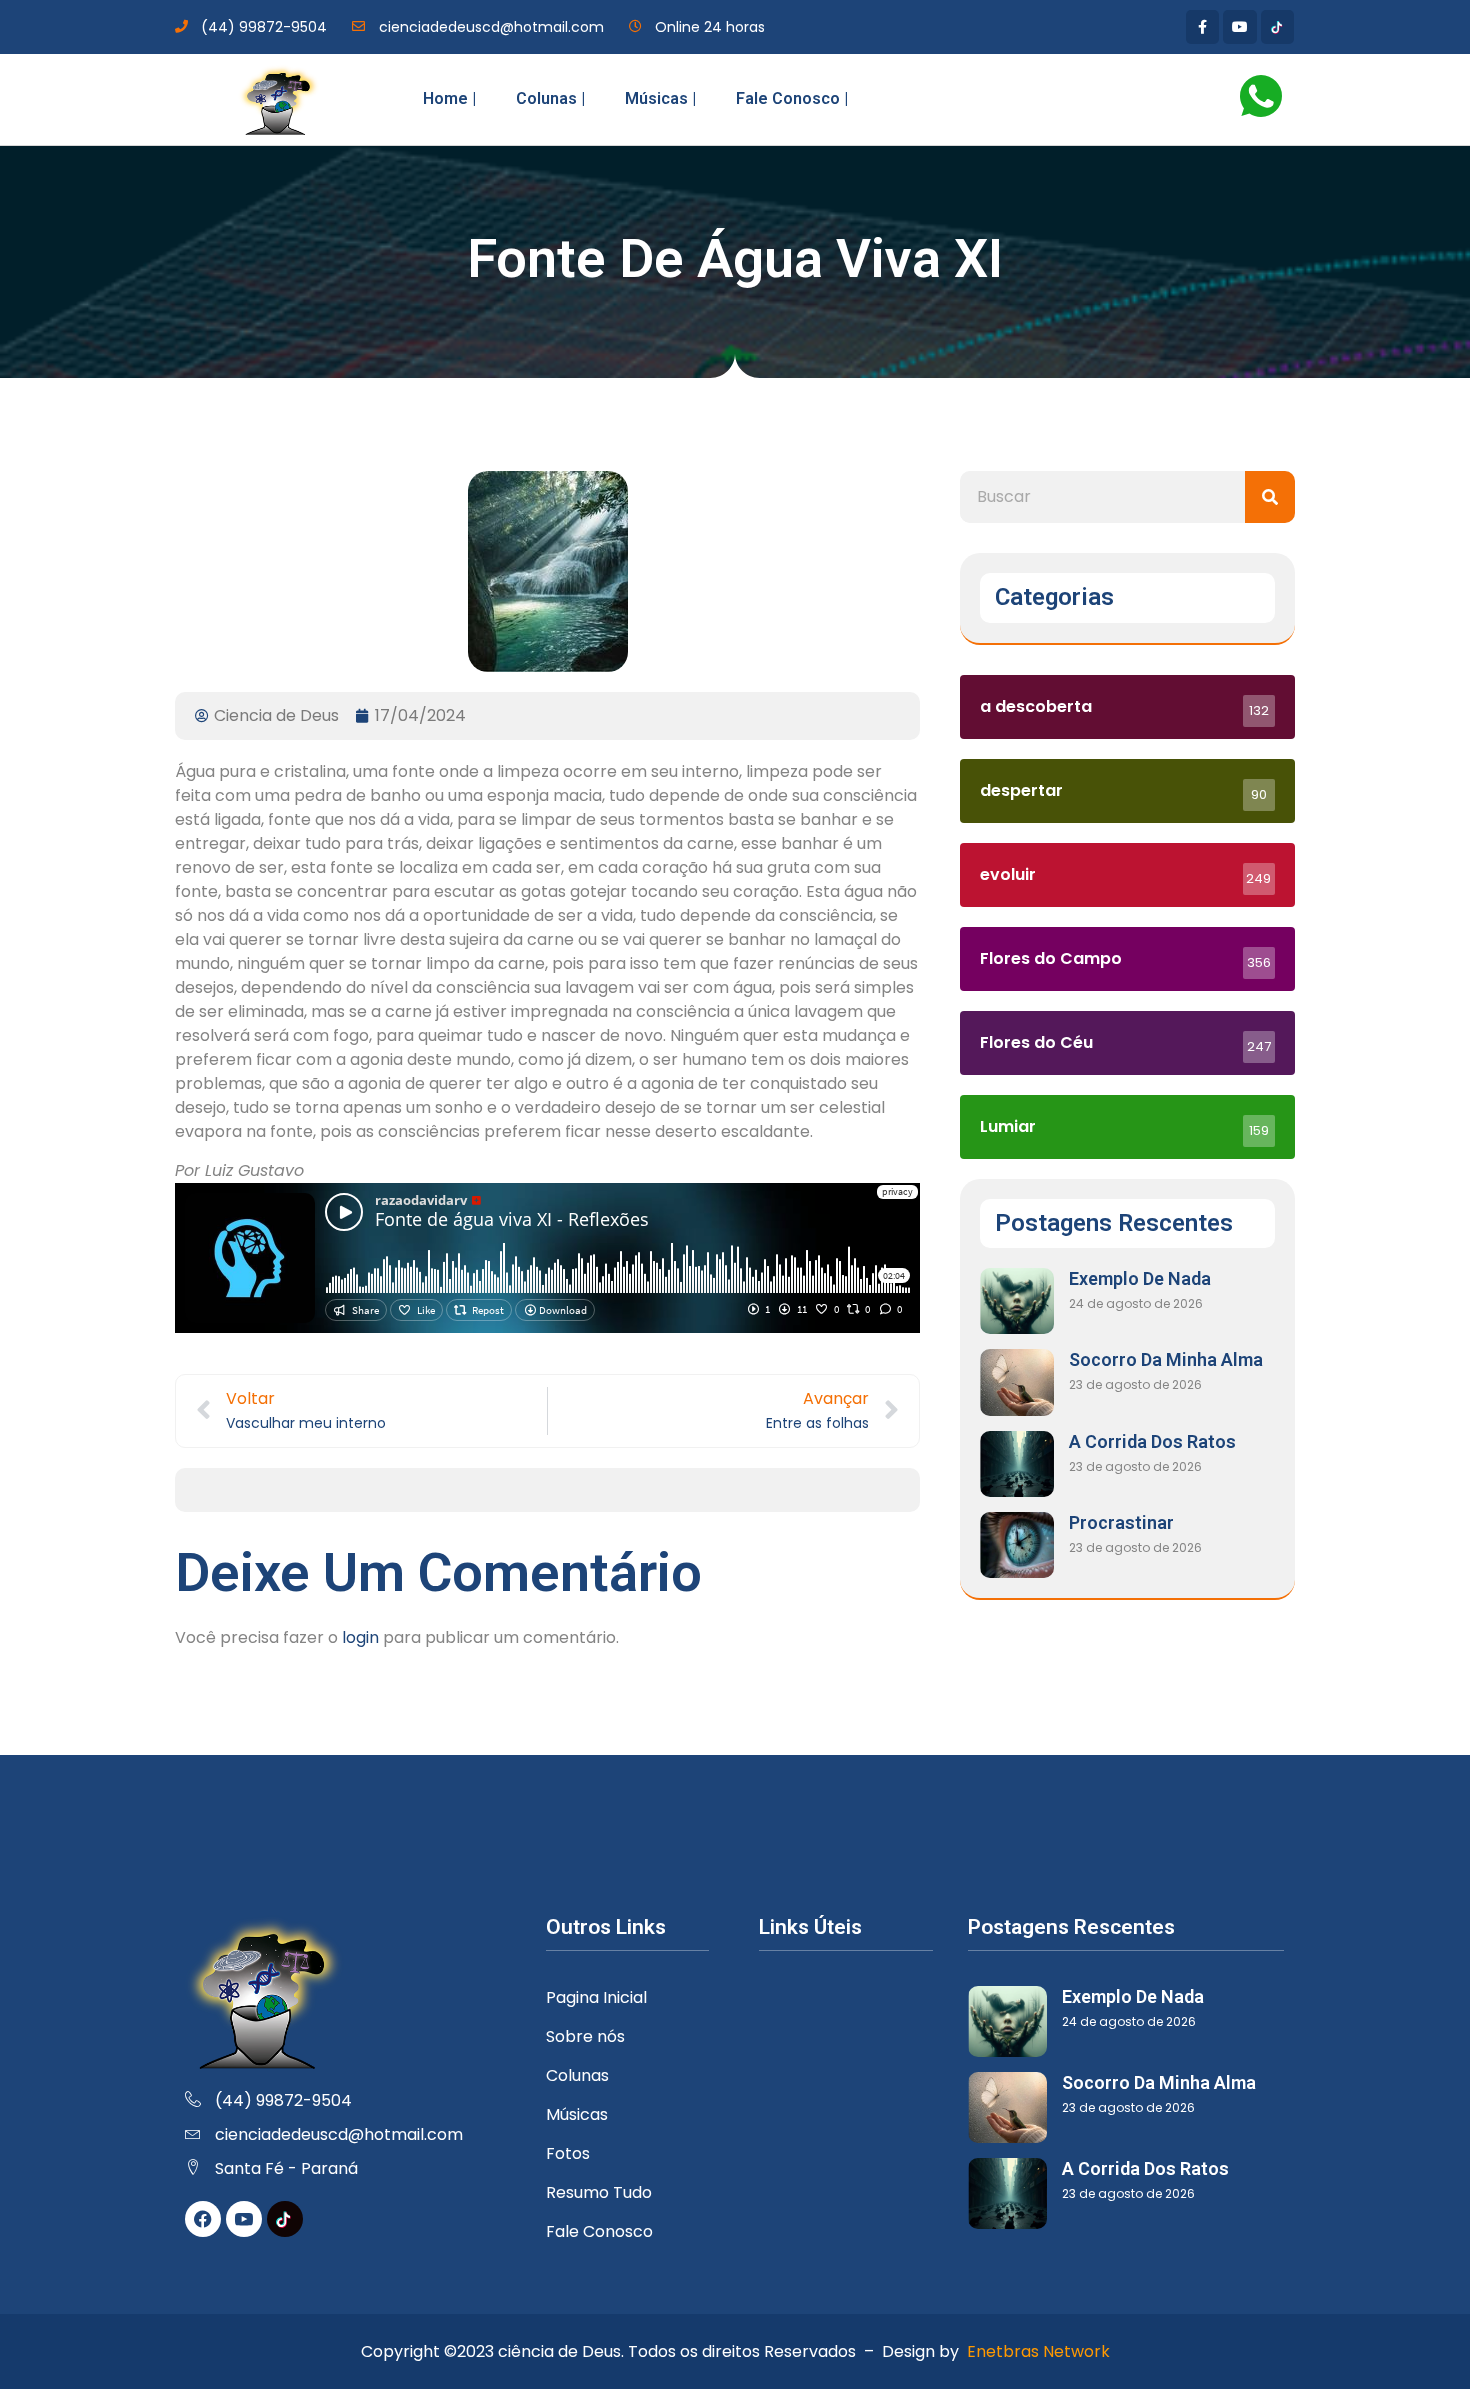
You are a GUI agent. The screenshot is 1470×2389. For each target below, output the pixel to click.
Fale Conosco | (792, 98)
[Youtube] (1240, 27)
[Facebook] (203, 2219)
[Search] (1270, 497)
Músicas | (660, 98)
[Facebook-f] (1203, 27)
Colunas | (550, 98)
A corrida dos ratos (1152, 1441)
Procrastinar (1121, 1522)
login (360, 1637)
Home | (449, 98)
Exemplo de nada (1140, 1278)
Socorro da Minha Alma (1166, 1359)
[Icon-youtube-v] (244, 2219)
